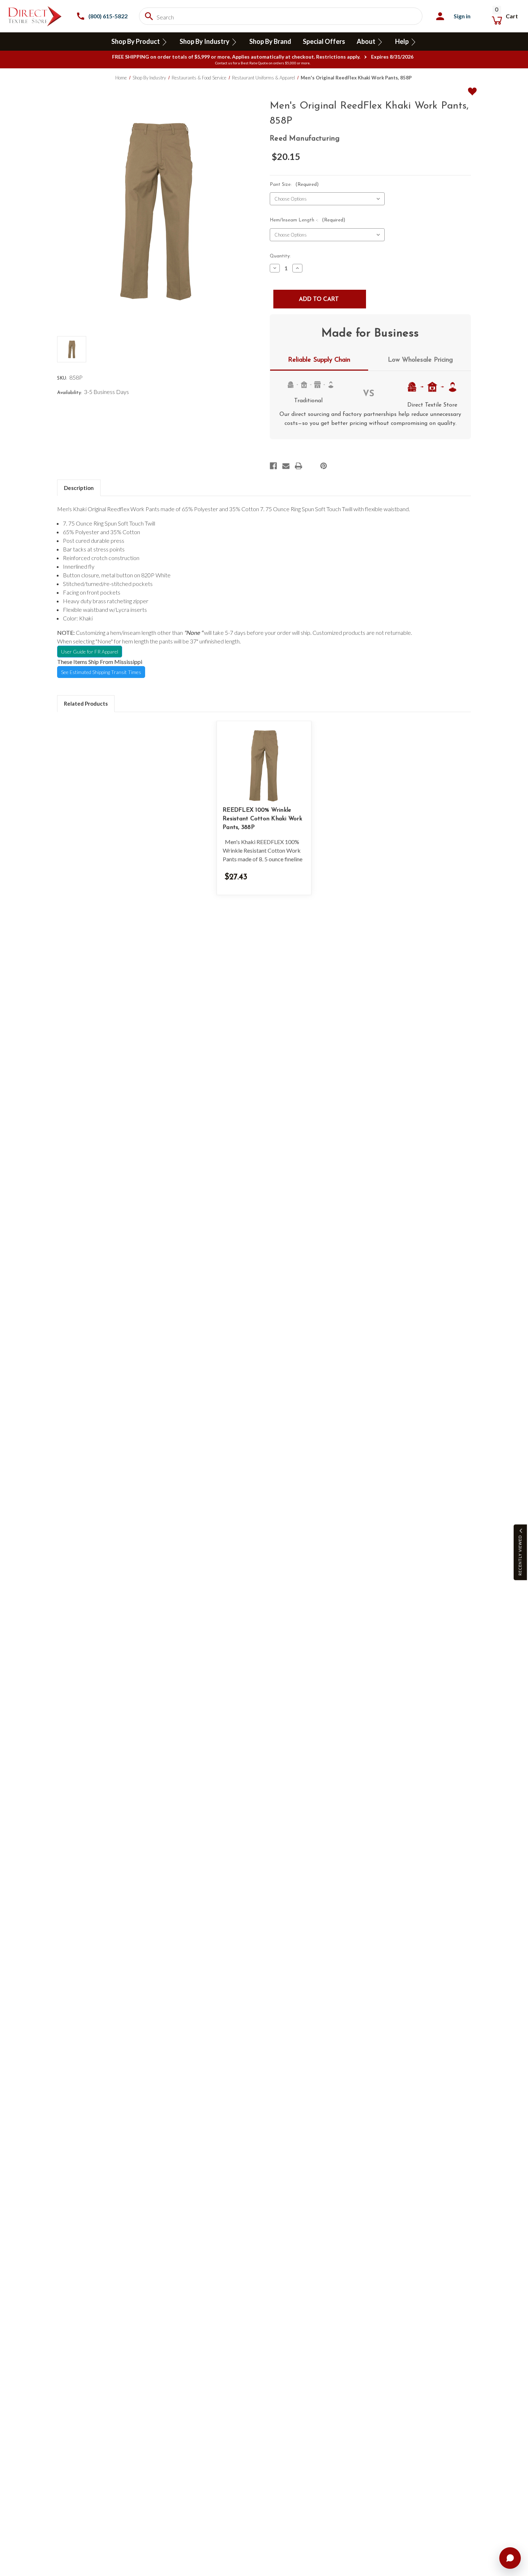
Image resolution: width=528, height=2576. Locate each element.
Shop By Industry (205, 41)
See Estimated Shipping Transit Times (101, 672)
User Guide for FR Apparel (90, 652)
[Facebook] (273, 466)
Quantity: (280, 256)
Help (402, 41)
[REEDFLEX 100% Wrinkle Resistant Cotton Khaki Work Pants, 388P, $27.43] (264, 766)
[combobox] (281, 16)
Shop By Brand (270, 41)
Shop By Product (136, 41)
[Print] (298, 466)
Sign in (462, 16)
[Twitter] (311, 466)
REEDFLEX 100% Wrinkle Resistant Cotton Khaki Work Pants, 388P (262, 819)
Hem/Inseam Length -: (307, 220)
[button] (520, 1552)
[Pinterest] (324, 466)
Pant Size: (294, 185)
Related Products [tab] (86, 703)
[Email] (286, 466)
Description (79, 488)
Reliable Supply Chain (319, 360)
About (367, 41)
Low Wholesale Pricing (420, 360)
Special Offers (324, 41)
